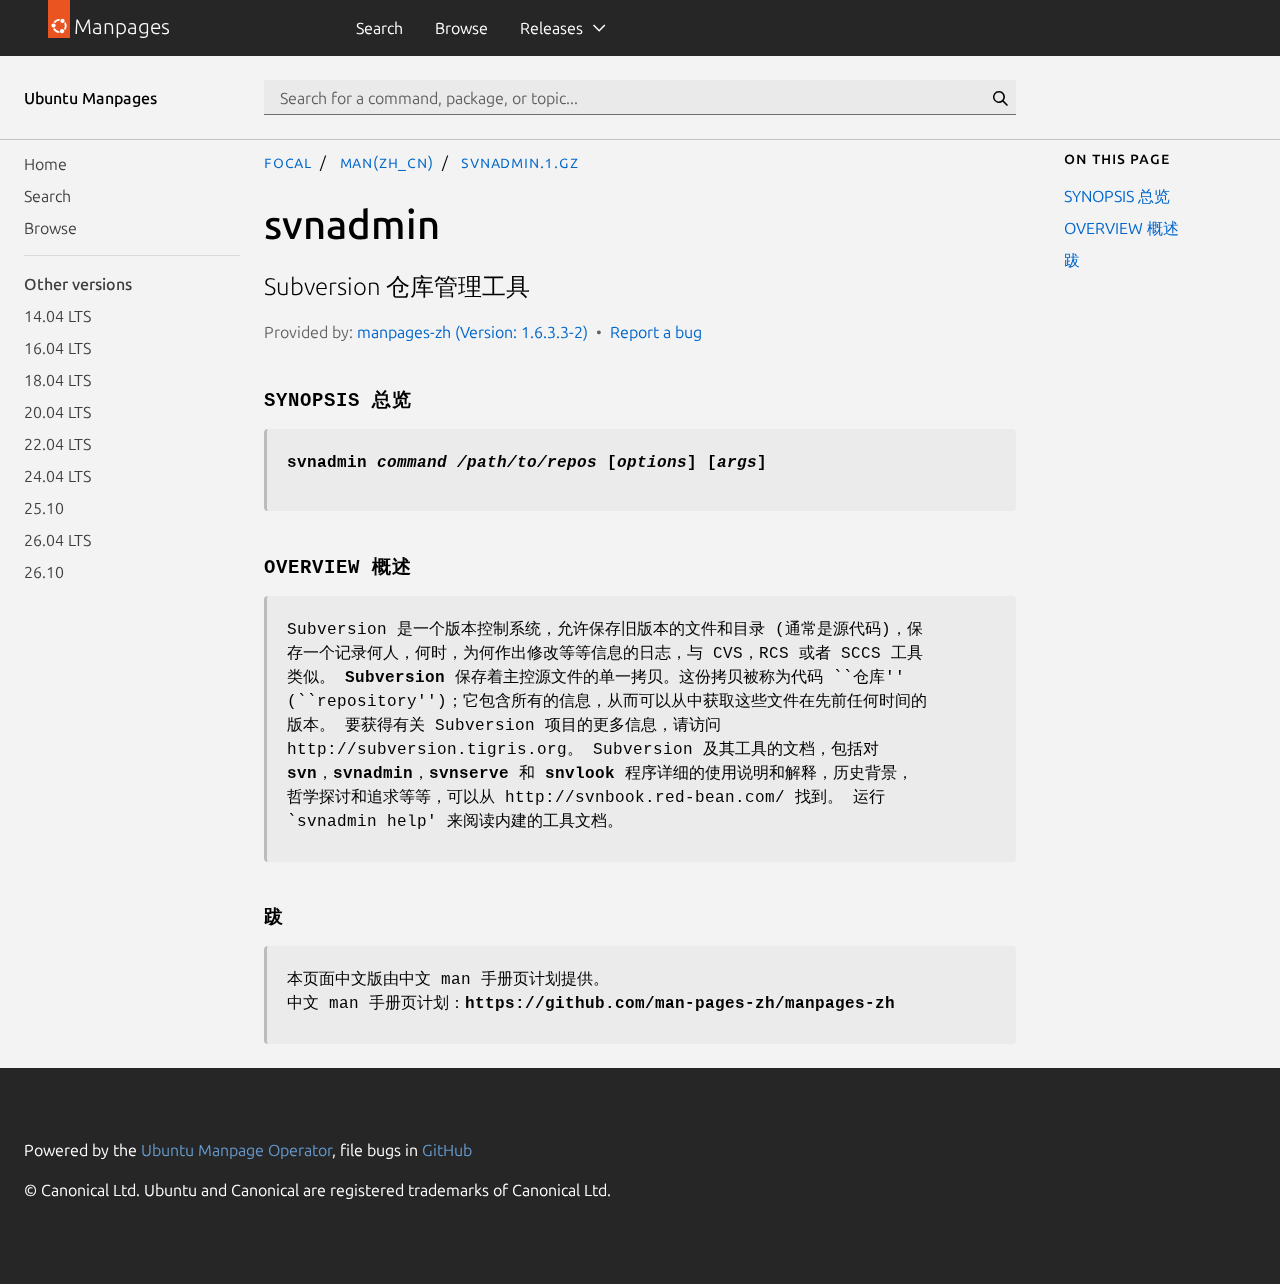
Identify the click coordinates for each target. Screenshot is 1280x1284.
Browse (461, 28)
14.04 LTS (57, 316)
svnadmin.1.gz (519, 162)
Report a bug (656, 332)
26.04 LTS (57, 540)
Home (45, 164)
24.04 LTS (57, 476)
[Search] (1000, 98)
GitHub (447, 1150)
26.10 (44, 572)
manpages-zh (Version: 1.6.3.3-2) (472, 332)
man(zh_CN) (387, 162)
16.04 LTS (57, 348)
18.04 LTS (57, 380)
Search (379, 28)
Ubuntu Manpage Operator (236, 1150)
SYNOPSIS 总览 (1117, 196)
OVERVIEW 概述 (1121, 228)
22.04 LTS (57, 444)
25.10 (44, 508)
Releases (551, 28)
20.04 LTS (57, 412)
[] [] (527, 463)
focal (288, 162)
